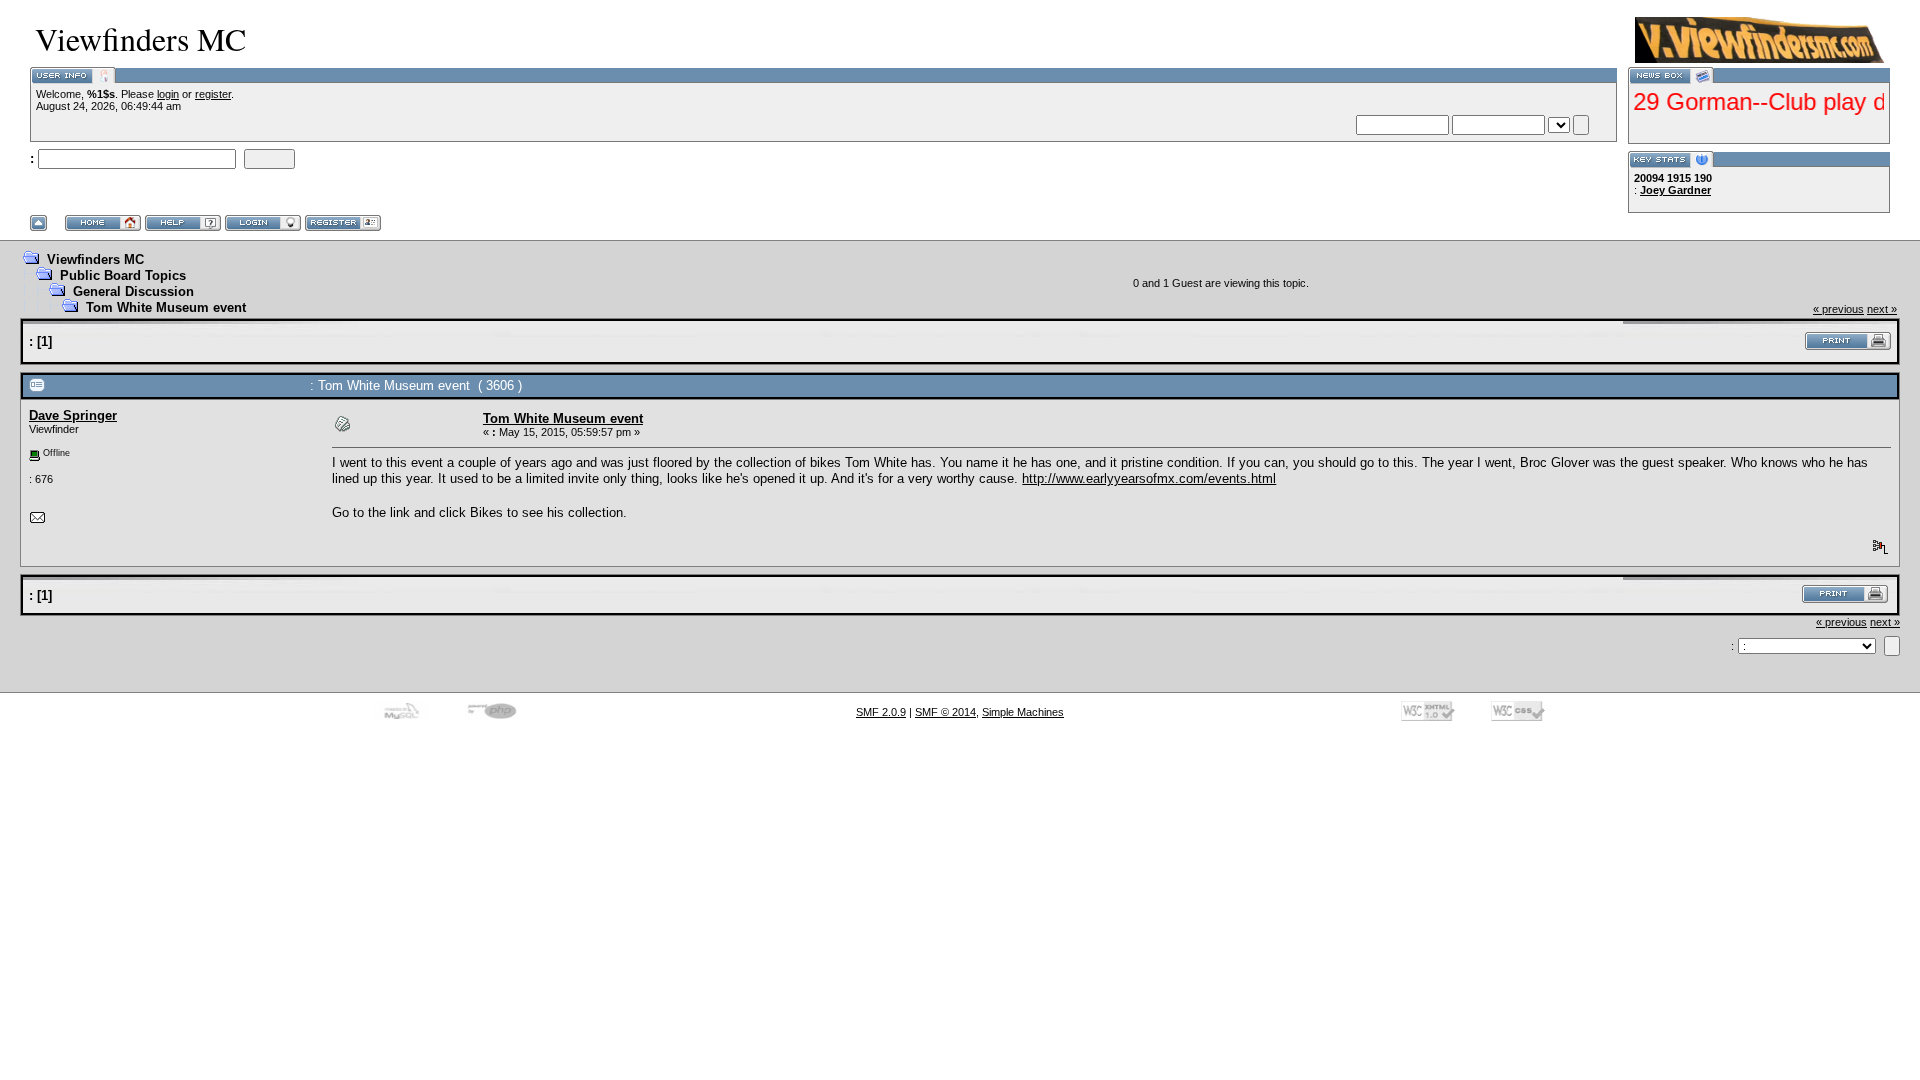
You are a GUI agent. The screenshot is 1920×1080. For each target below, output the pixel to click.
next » (1882, 309)
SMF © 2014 (945, 712)
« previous (1838, 309)
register (213, 94)
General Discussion (133, 291)
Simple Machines (1023, 712)
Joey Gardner (1675, 190)
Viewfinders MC (95, 259)
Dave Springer (73, 415)
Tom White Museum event (166, 307)
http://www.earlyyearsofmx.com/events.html (1149, 478)
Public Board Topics (123, 275)
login (168, 94)
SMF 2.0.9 (881, 712)
